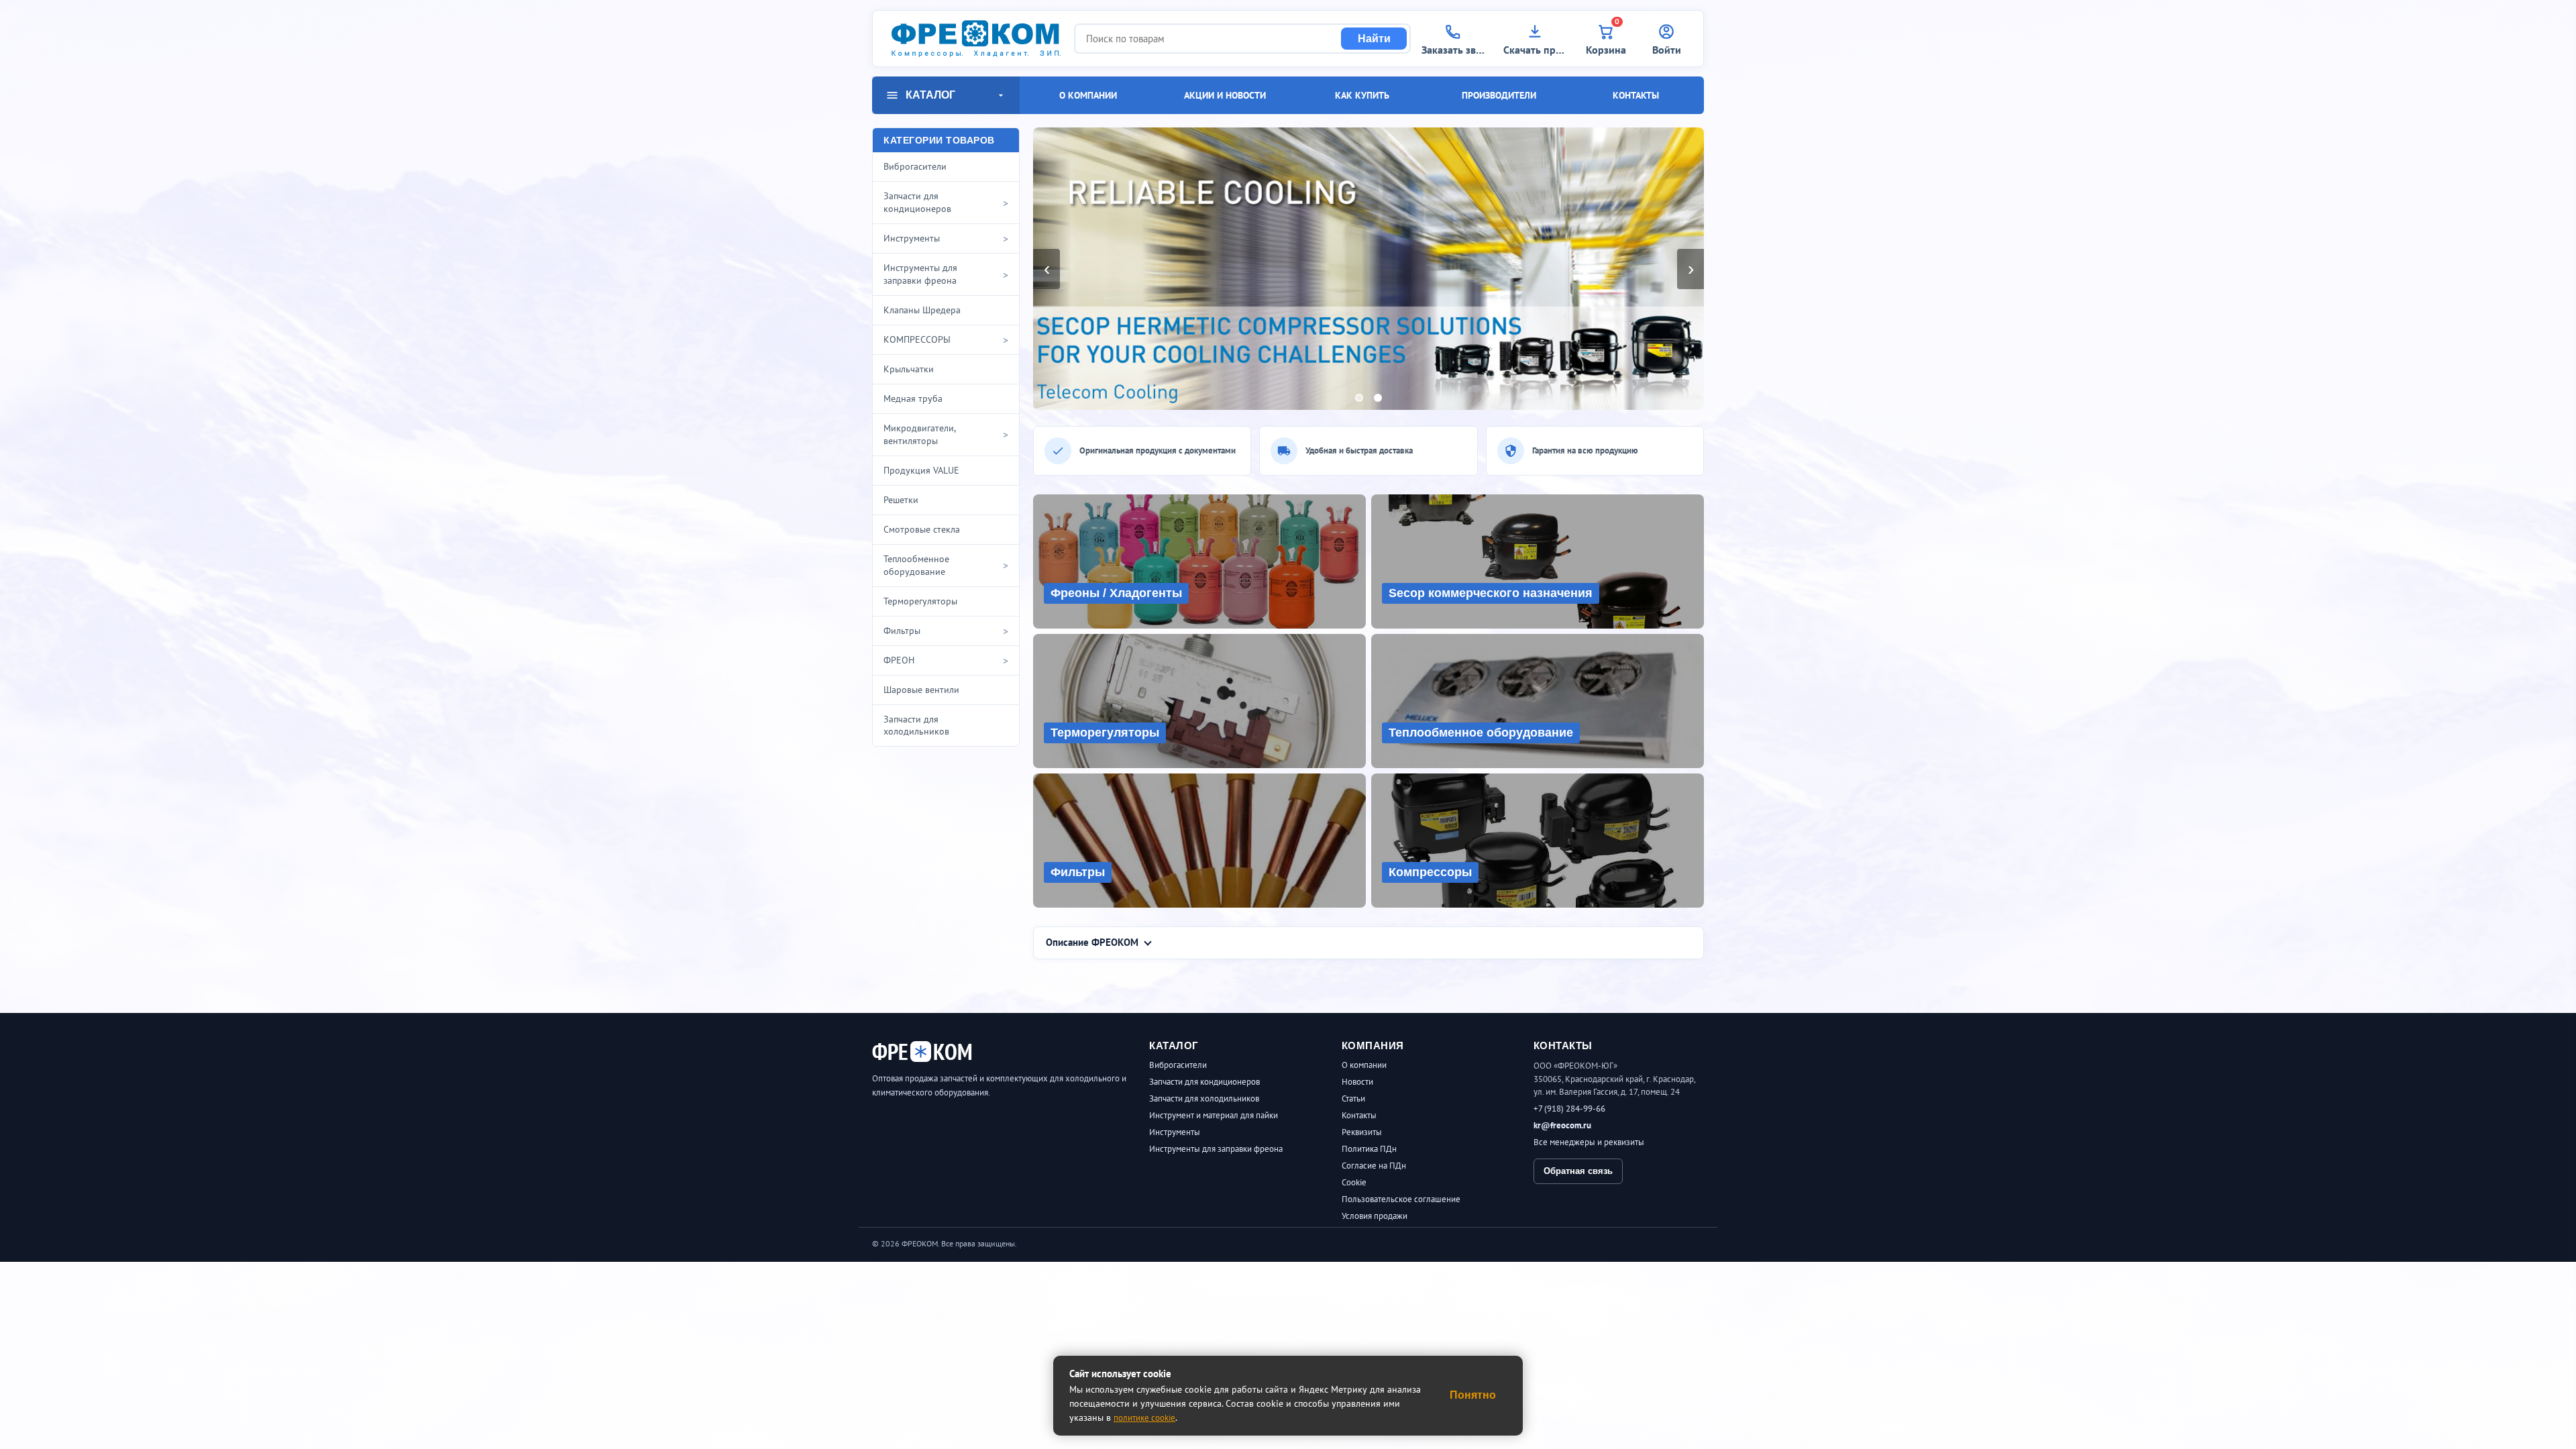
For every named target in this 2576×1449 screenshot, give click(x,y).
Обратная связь (1578, 1171)
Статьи (1353, 1098)
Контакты (1636, 95)
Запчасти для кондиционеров (1204, 1082)
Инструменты (1175, 1132)
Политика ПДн (1369, 1149)
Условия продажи (1375, 1216)
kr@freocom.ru (1562, 1125)
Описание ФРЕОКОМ (1092, 942)
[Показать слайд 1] (1359, 398)
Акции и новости (1225, 95)
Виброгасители (1178, 1065)
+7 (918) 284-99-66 (1569, 1109)
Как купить (1362, 95)
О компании (1088, 95)
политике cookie (1144, 1418)
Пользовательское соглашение (1401, 1199)
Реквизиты (1362, 1132)
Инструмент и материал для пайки (1214, 1115)
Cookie (1354, 1182)
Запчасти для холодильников (1204, 1098)
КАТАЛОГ (930, 95)
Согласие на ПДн (1374, 1166)
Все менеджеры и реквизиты (1589, 1142)
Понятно (1473, 1395)
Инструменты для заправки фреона (1216, 1149)
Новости (1357, 1082)
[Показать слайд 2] (1378, 398)
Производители (1499, 95)
